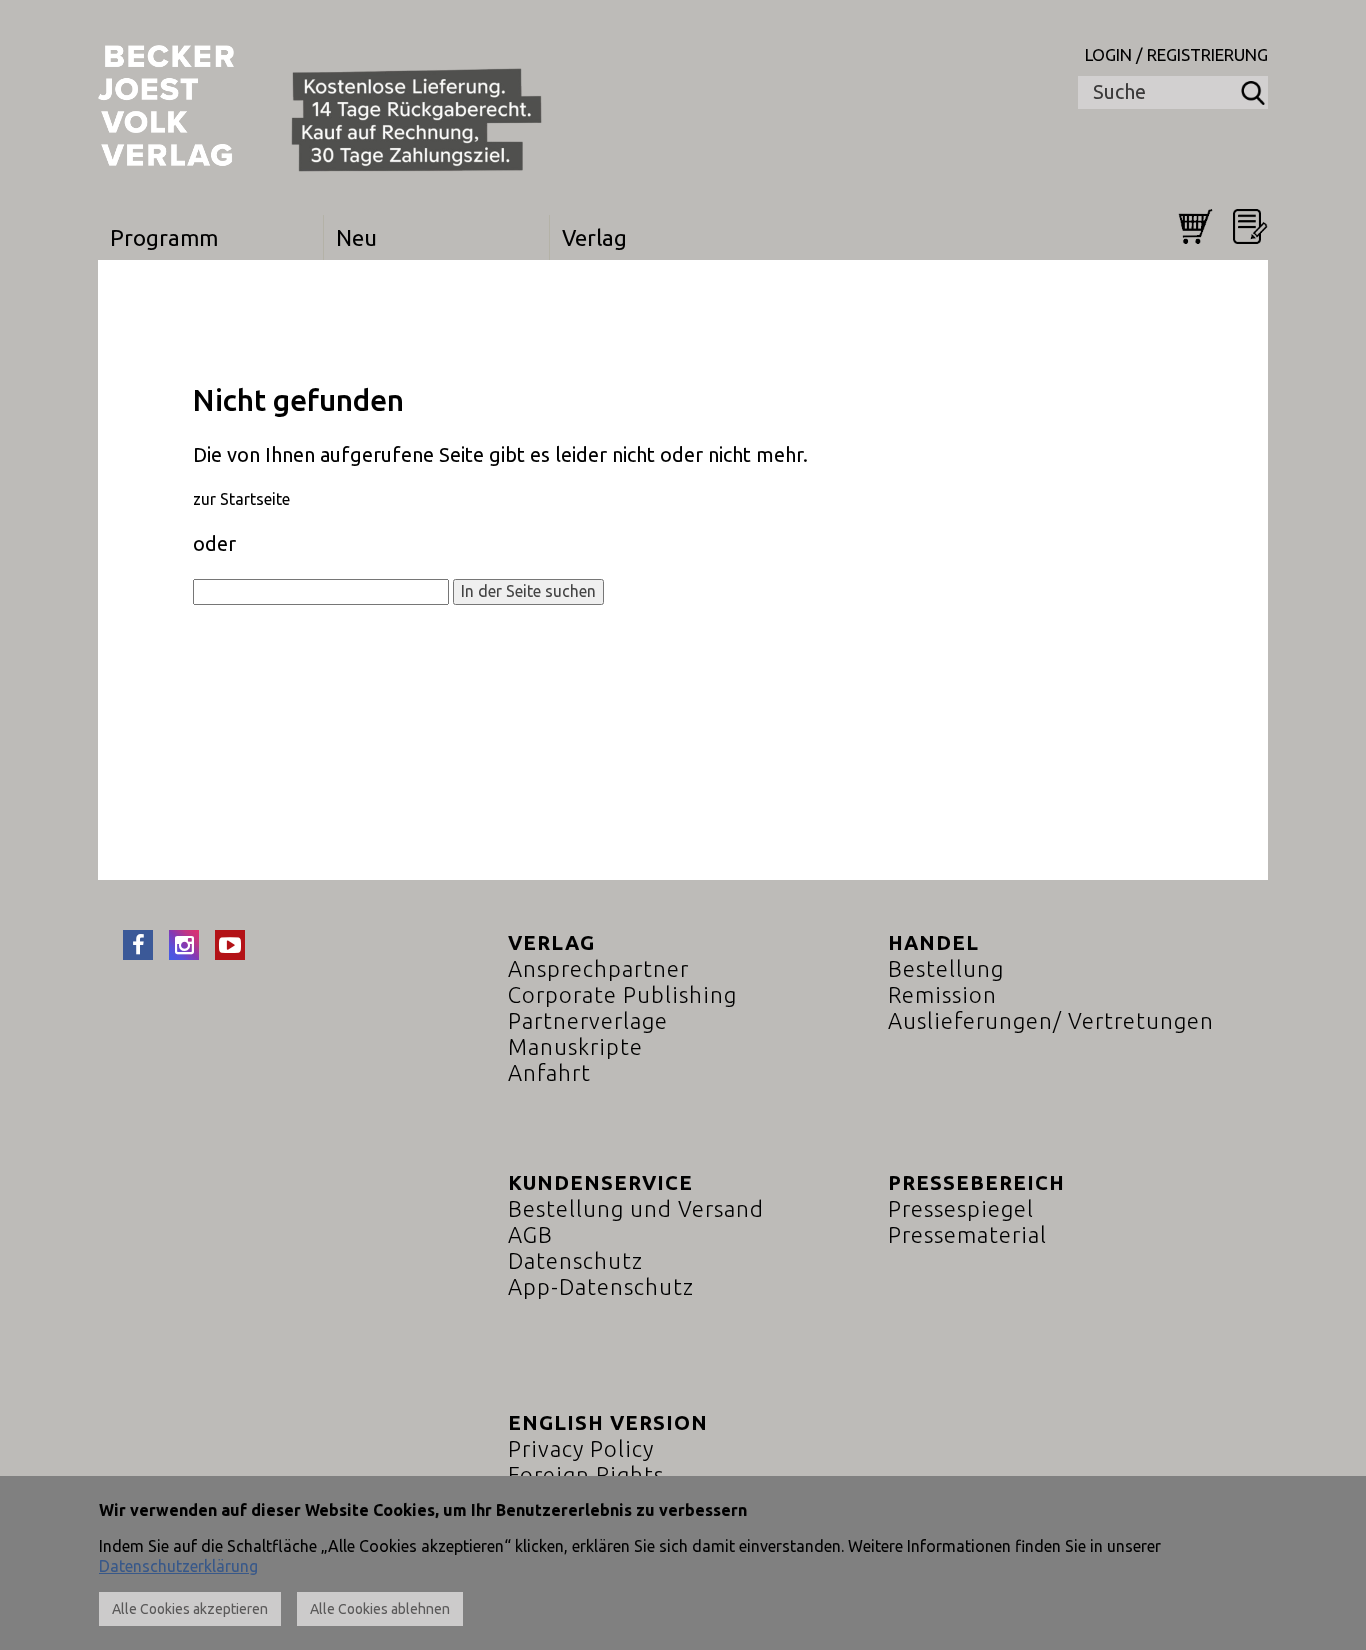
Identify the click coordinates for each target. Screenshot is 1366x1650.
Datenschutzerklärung (178, 1566)
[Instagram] (184, 945)
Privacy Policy (581, 1448)
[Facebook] (138, 945)
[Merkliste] (1250, 226)
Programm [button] (164, 237)
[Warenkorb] (1195, 226)
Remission (942, 994)
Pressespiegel (961, 1208)
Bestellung (946, 968)
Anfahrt (549, 1072)
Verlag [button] (594, 237)
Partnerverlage (588, 1020)
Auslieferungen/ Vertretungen (1051, 1020)
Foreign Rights (586, 1474)
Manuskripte (575, 1046)
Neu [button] (356, 237)
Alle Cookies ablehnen (380, 1609)
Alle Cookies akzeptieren (190, 1609)
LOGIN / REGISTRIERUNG (1176, 54)
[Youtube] (230, 945)
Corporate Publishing (622, 994)
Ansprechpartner (598, 968)
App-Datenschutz (601, 1286)
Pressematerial (967, 1234)
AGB (530, 1234)
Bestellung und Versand (636, 1208)
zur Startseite (241, 499)
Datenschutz (575, 1260)
